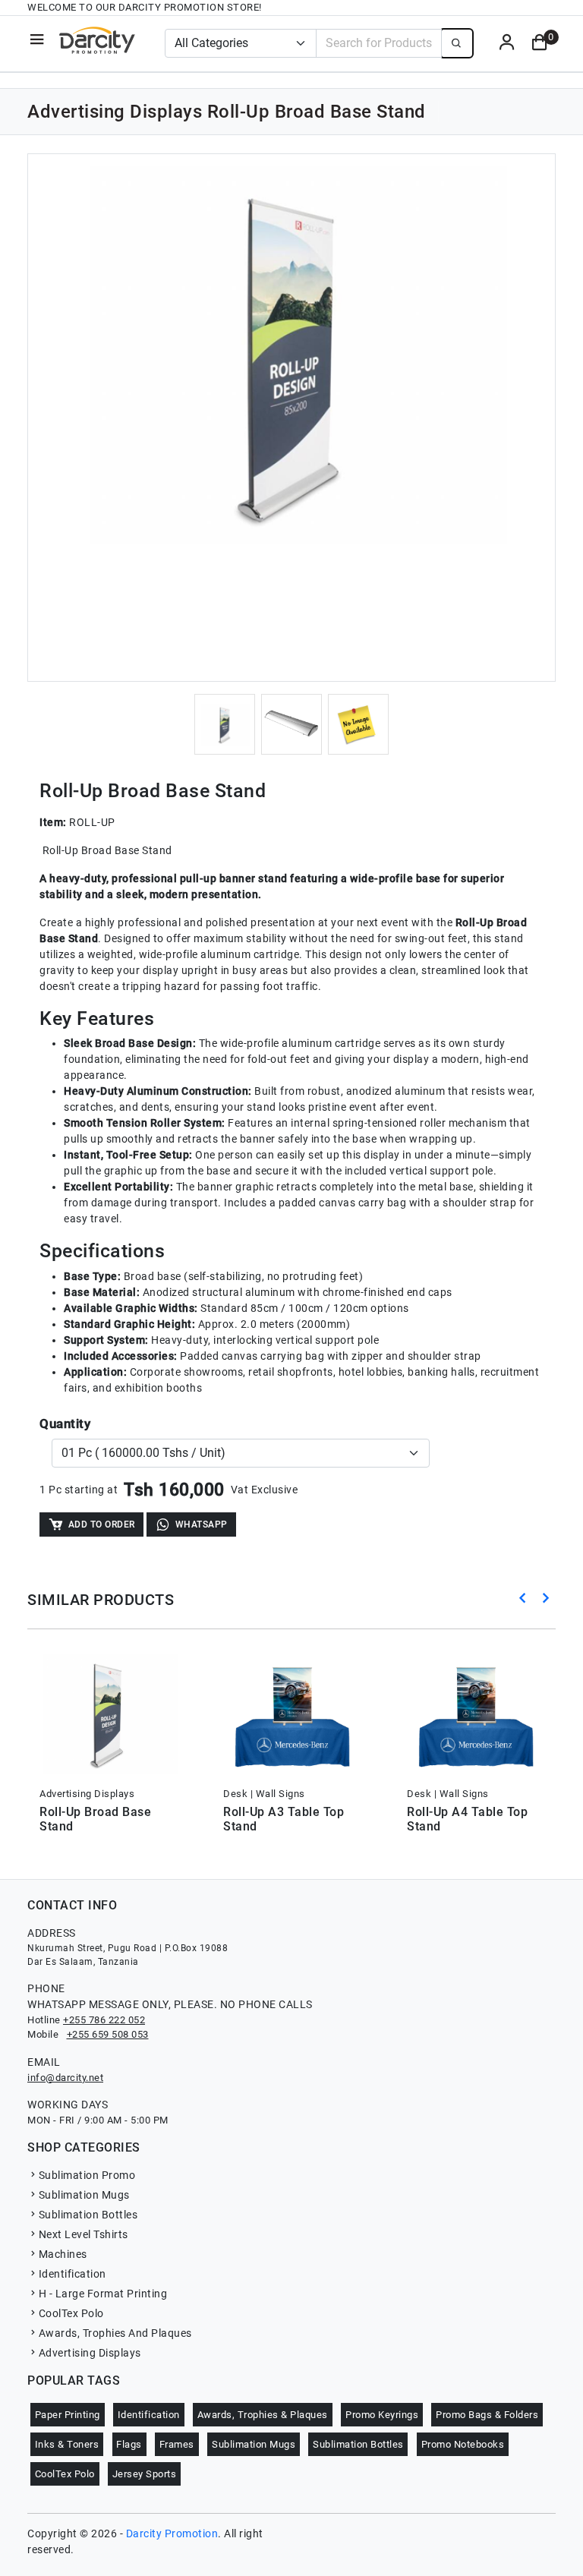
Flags (129, 2444)
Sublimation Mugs (84, 2195)
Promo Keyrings (382, 2415)
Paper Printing (68, 2415)
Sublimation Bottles (88, 2215)
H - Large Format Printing (103, 2294)
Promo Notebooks (463, 2444)
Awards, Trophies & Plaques (263, 2415)
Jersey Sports (145, 2474)
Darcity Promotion (172, 2533)
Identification (72, 2274)
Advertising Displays (90, 2353)
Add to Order (102, 1524)
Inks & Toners (67, 2444)
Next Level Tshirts (84, 2234)
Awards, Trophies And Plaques (115, 2333)
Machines (63, 2254)
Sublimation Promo (87, 2175)
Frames (177, 2444)
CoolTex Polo (71, 2313)
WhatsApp (202, 1524)
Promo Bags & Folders (487, 2415)
